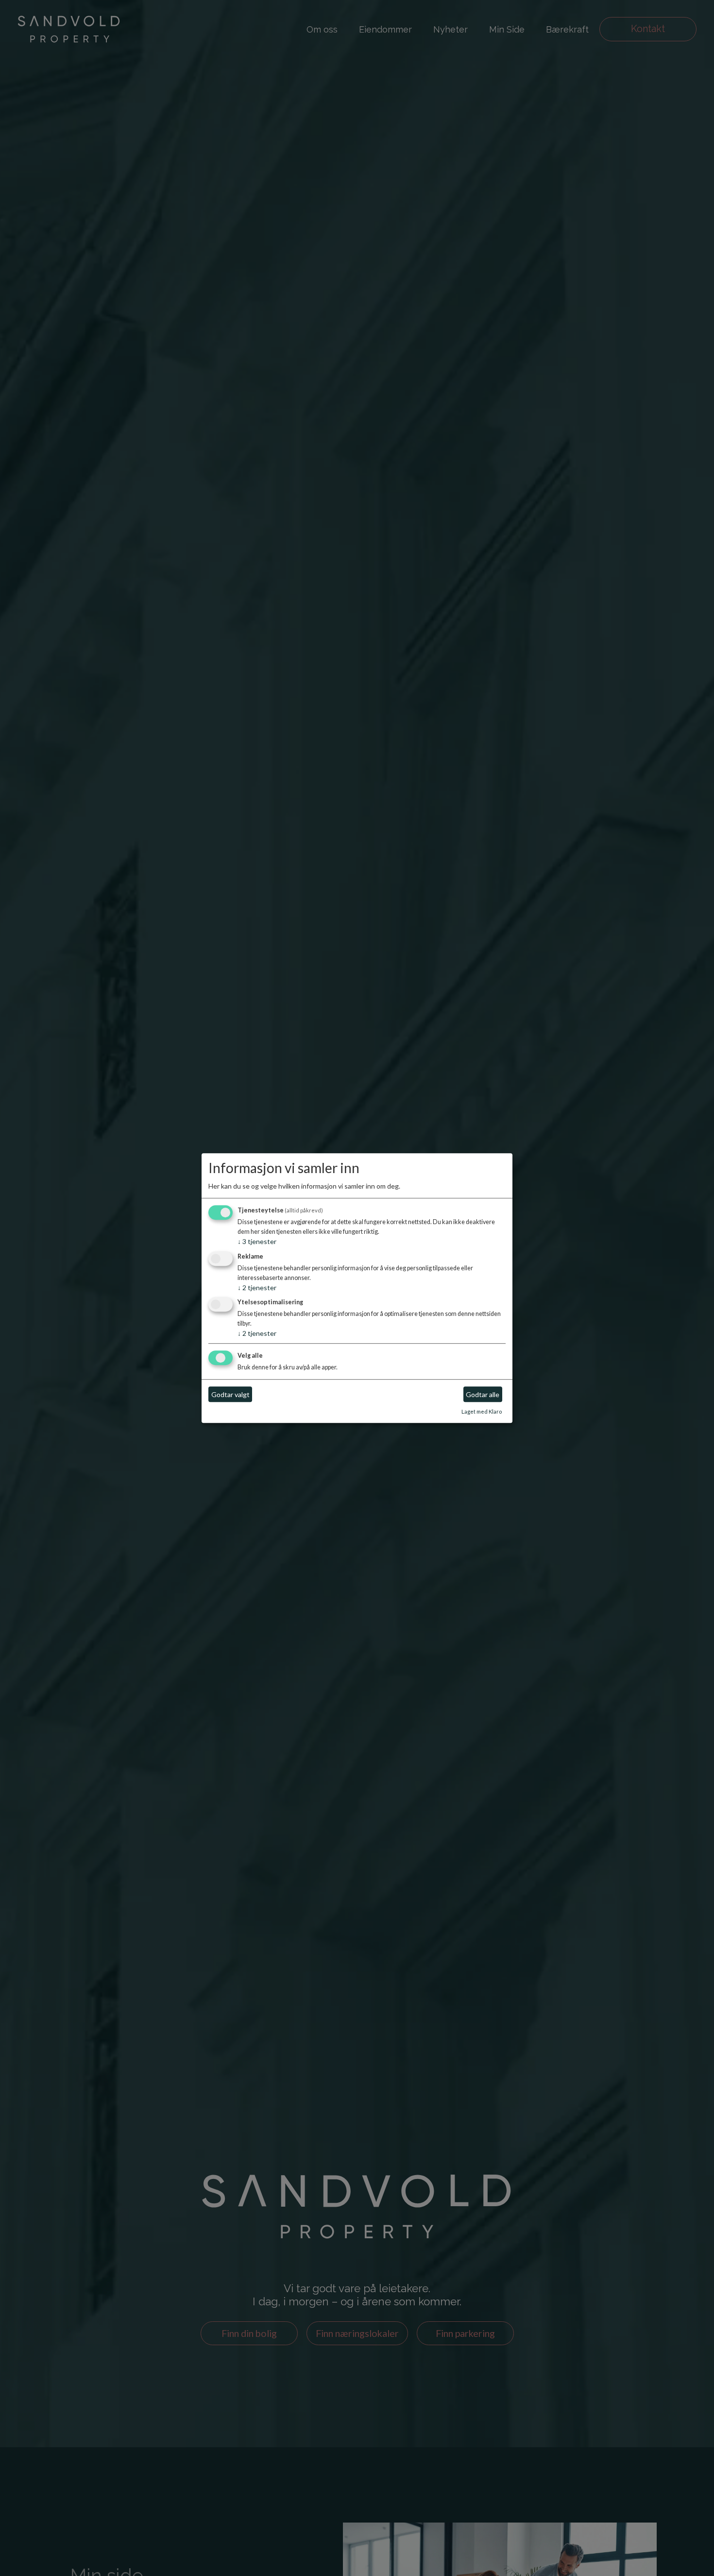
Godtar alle (483, 1394)
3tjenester (257, 1241)
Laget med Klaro (482, 1412)
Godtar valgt (230, 1394)
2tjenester (257, 1288)
